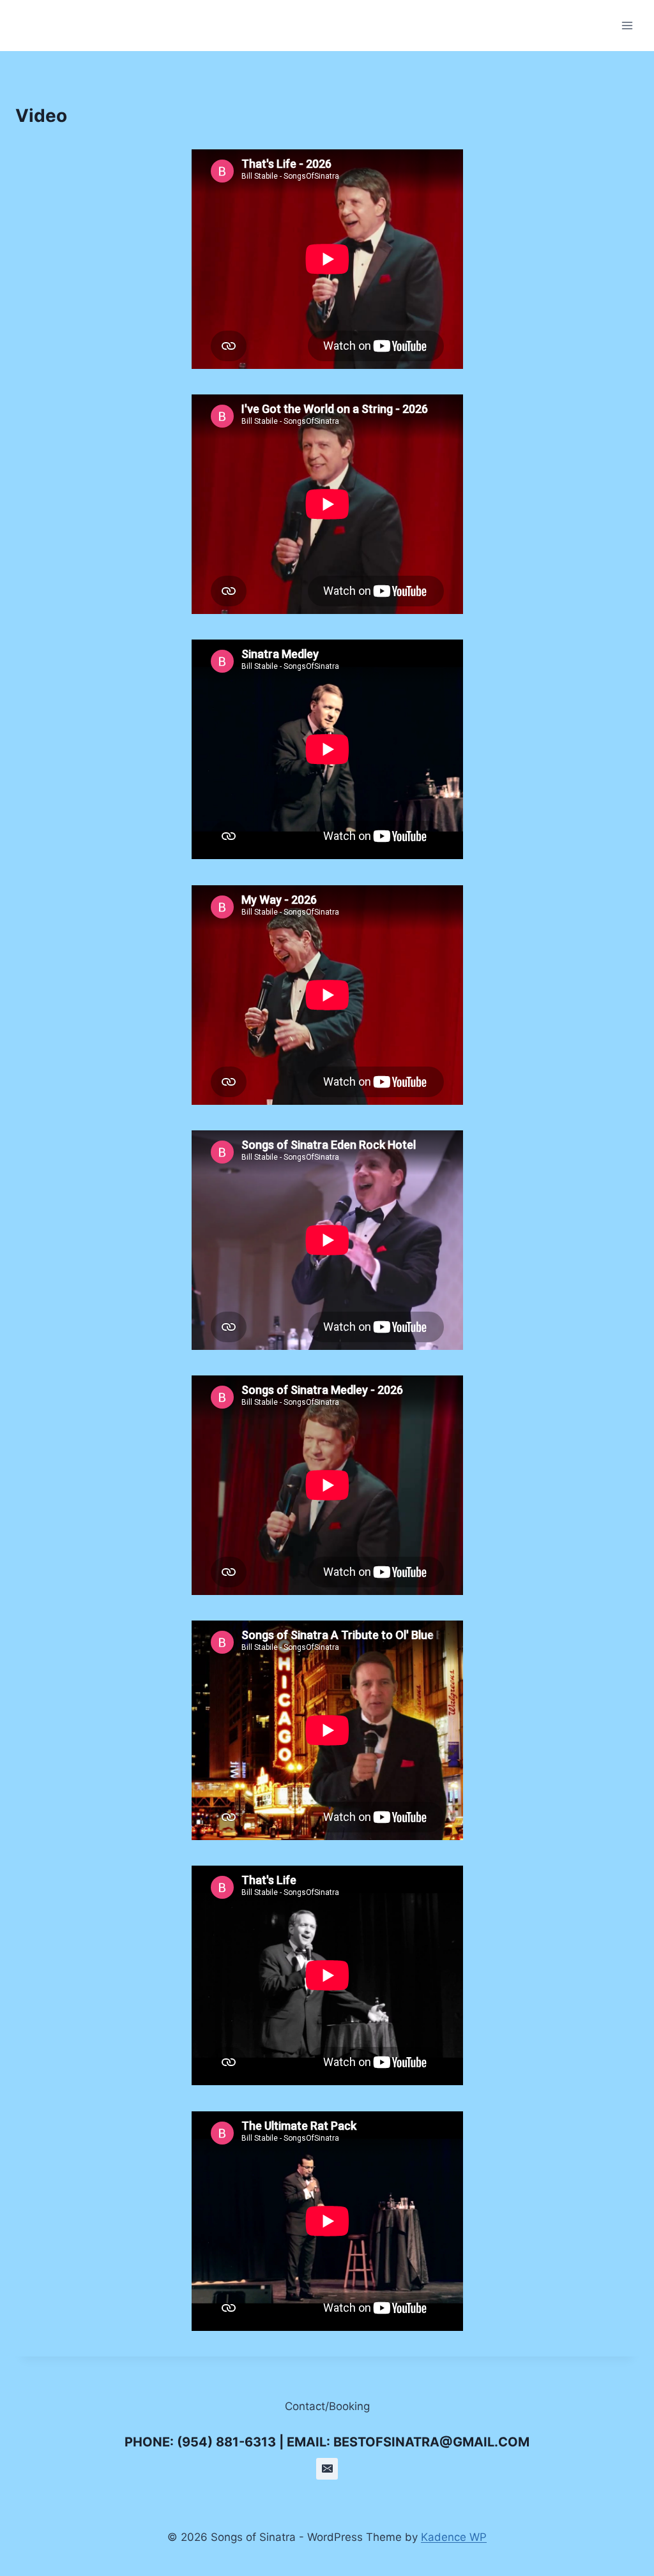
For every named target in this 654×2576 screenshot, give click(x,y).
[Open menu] (627, 25)
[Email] (327, 2469)
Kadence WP (454, 2537)
